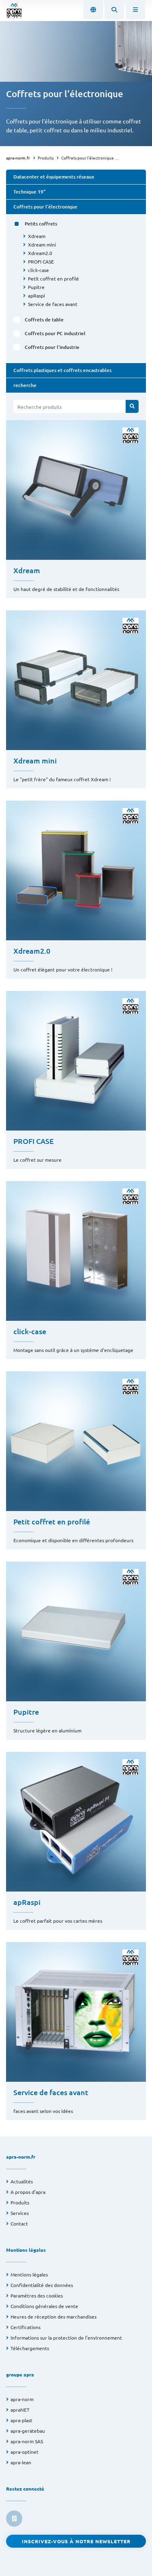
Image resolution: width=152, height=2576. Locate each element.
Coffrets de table (44, 320)
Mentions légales (29, 2274)
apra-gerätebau (28, 2431)
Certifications (26, 2327)
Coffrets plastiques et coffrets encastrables (62, 370)
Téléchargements (30, 2348)
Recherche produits (40, 407)
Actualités (22, 2181)
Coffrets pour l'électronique (88, 158)
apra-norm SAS (27, 2441)
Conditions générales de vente (44, 2306)
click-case (39, 270)
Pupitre (36, 287)
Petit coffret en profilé (54, 278)
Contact (19, 2223)
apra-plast (21, 2420)
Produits (46, 158)
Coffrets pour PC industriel (55, 333)
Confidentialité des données (42, 2285)
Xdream (37, 236)
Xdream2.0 (40, 253)
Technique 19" (29, 192)
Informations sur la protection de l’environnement (66, 2338)
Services (20, 2213)
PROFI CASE (41, 261)
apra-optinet (25, 2452)
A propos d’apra (28, 2192)
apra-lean (21, 2462)
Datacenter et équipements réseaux (54, 177)
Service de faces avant (53, 304)
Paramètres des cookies (37, 2295)
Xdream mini (42, 244)
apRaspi (36, 295)
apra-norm (22, 2399)
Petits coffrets (41, 224)
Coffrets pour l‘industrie (52, 347)
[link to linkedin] (14, 2519)
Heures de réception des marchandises (54, 2317)
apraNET (20, 2410)
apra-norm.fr (18, 158)
